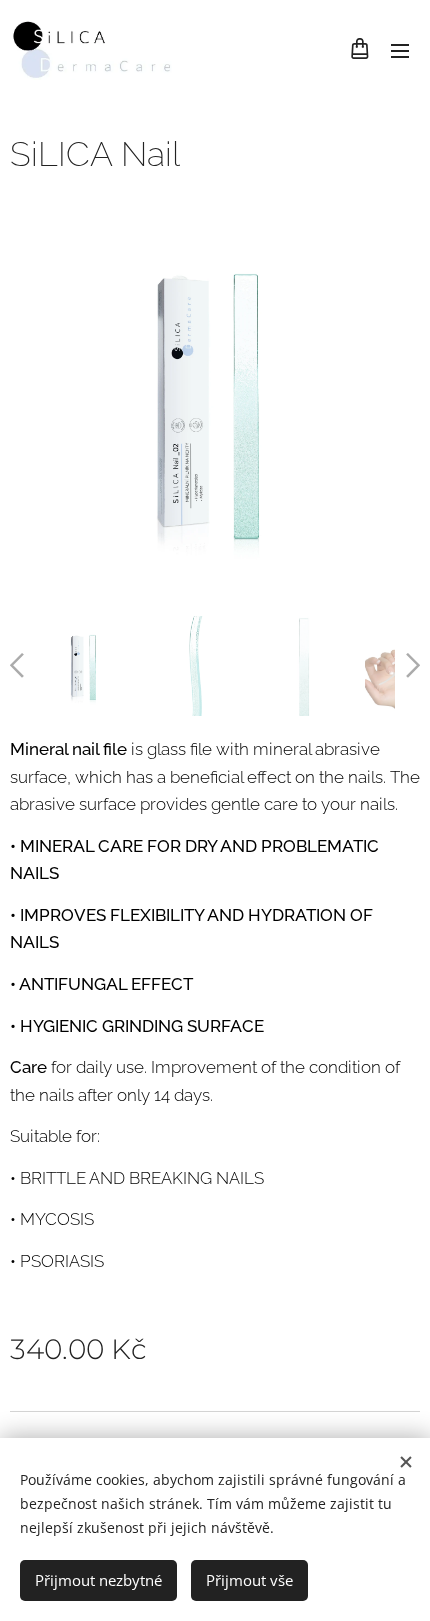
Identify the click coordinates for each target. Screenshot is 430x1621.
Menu (400, 50)
